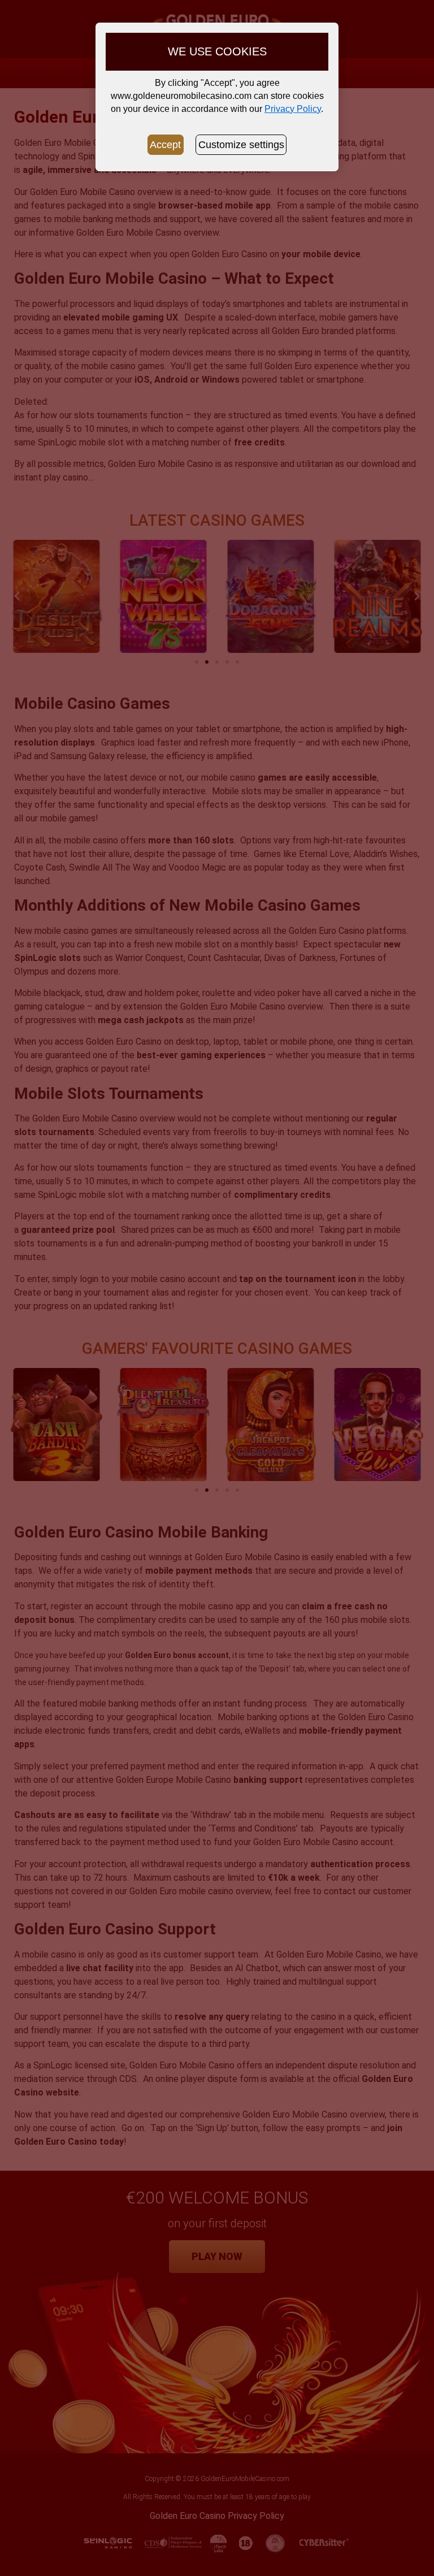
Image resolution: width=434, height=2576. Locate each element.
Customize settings (241, 145)
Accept (165, 145)
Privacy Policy (293, 109)
